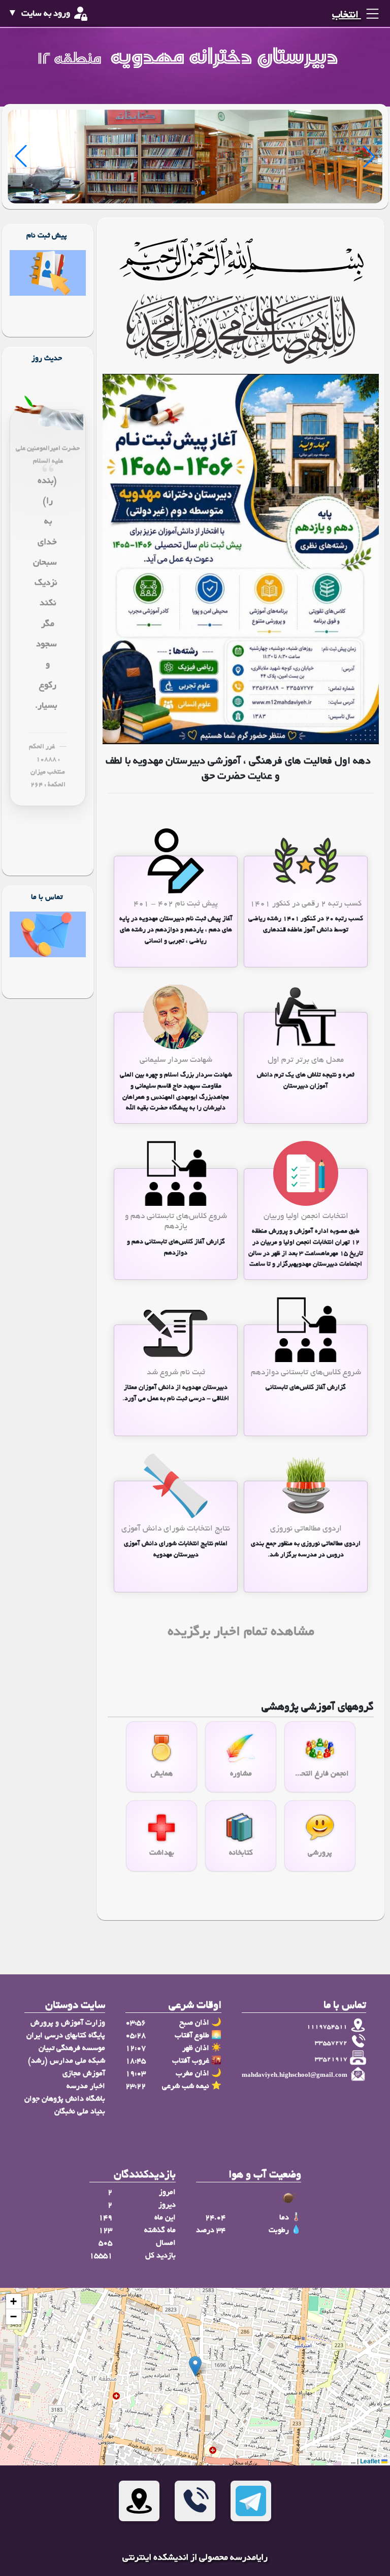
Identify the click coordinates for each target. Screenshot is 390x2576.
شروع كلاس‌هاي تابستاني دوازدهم (306, 1373)
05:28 (136, 2036)
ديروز (167, 2205)
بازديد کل (160, 2256)
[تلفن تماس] (195, 2501)
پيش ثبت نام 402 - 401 (176, 904)
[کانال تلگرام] (251, 2501)
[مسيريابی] (139, 2501)
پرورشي (320, 1853)
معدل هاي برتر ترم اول (306, 1060)
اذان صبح (194, 2023)
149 (105, 2218)
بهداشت (162, 1853)
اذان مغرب (192, 2074)
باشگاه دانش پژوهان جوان (65, 2099)
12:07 (136, 2048)
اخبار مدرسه (86, 2086)
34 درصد (211, 2231)
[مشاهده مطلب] (306, 862)
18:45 (136, 2061)
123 (105, 2231)
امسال (166, 2243)
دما (284, 2218)
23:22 (136, 2086)
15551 (101, 2256)
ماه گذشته (160, 2231)
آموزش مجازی (84, 2074)
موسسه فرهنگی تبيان (72, 2048)
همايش (162, 1774)
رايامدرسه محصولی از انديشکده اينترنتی (195, 2558)
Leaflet (371, 2461)
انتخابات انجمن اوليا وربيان (306, 1217)
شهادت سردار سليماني (176, 1060)
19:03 (136, 2074)
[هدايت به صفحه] (48, 274)
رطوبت (279, 2231)
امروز (167, 2192)
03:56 (136, 2023)
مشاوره (241, 1774)
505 (105, 2243)
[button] (195, 2366)
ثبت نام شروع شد (176, 1373)
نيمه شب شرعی (186, 2086)
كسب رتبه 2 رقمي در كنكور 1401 (306, 904)
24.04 (215, 2218)
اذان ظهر (196, 2048)
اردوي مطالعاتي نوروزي (306, 1529)
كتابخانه (241, 1853)
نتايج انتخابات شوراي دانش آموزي (176, 1529)
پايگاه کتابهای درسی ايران (66, 2036)
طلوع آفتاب (192, 2036)
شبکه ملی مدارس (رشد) (67, 2061)
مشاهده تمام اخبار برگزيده (241, 1633)
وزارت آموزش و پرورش (68, 2023)
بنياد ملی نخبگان (80, 2112)
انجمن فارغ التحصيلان (320, 1774)
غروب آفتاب (191, 2061)
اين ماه (165, 2218)
